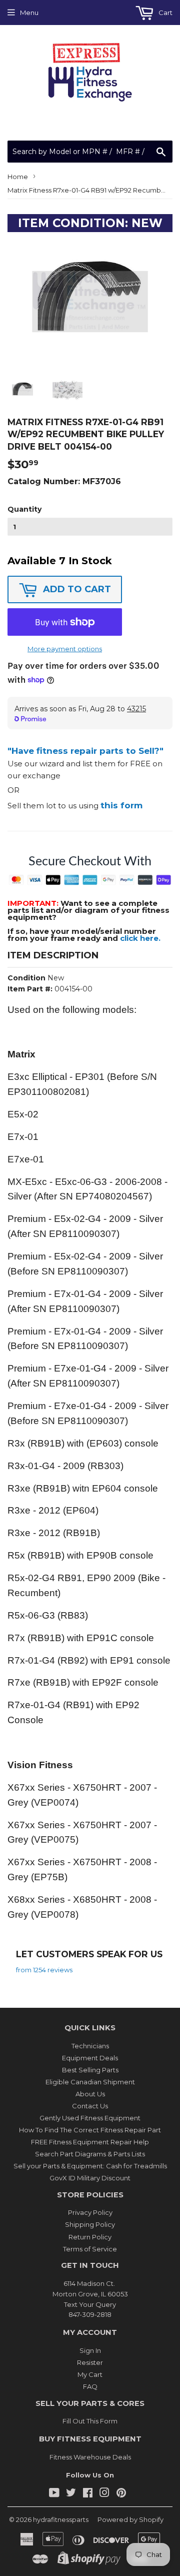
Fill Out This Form (90, 2421)
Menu (29, 13)
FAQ (90, 2386)
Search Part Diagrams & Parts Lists (90, 2154)
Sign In (90, 2350)
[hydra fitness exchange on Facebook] (88, 2494)
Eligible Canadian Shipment (90, 2082)
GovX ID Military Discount (90, 2178)
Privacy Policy (90, 2212)
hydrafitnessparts (61, 2519)
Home (18, 177)
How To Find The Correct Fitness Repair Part (90, 2130)
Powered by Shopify (130, 2519)
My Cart (90, 2374)
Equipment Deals (90, 2058)
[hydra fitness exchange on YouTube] (54, 2494)
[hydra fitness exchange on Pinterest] (121, 2494)
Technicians (90, 2046)
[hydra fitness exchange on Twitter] (71, 2494)
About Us (90, 2094)
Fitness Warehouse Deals (90, 2457)
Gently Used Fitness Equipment (90, 2118)
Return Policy (90, 2237)
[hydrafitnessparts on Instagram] (104, 2494)
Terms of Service (90, 2249)
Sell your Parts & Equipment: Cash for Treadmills (90, 2166)
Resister (90, 2362)
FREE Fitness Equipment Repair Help (90, 2142)
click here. (140, 938)
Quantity (24, 509)
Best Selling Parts (90, 2070)
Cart (165, 13)
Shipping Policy (90, 2224)
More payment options (65, 649)
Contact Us (90, 2106)
